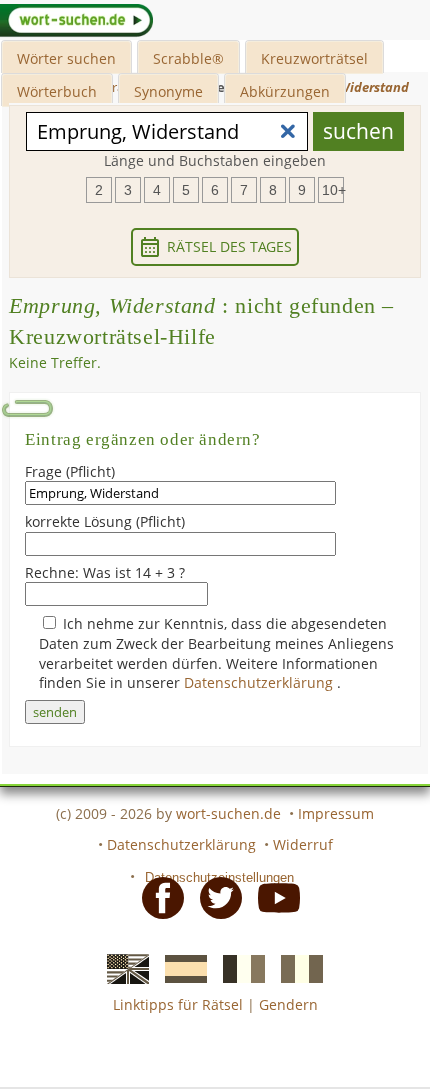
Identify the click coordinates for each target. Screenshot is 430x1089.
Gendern (288, 1004)
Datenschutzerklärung (260, 682)
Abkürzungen (285, 91)
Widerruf (303, 844)
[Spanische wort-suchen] (180, 967)
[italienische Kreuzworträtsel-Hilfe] (296, 967)
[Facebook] (157, 896)
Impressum (336, 813)
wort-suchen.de (228, 813)
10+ (333, 190)
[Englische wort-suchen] (122, 967)
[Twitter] (215, 896)
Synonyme (168, 91)
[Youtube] (273, 896)
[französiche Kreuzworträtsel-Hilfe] (238, 967)
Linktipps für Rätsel (178, 1004)
